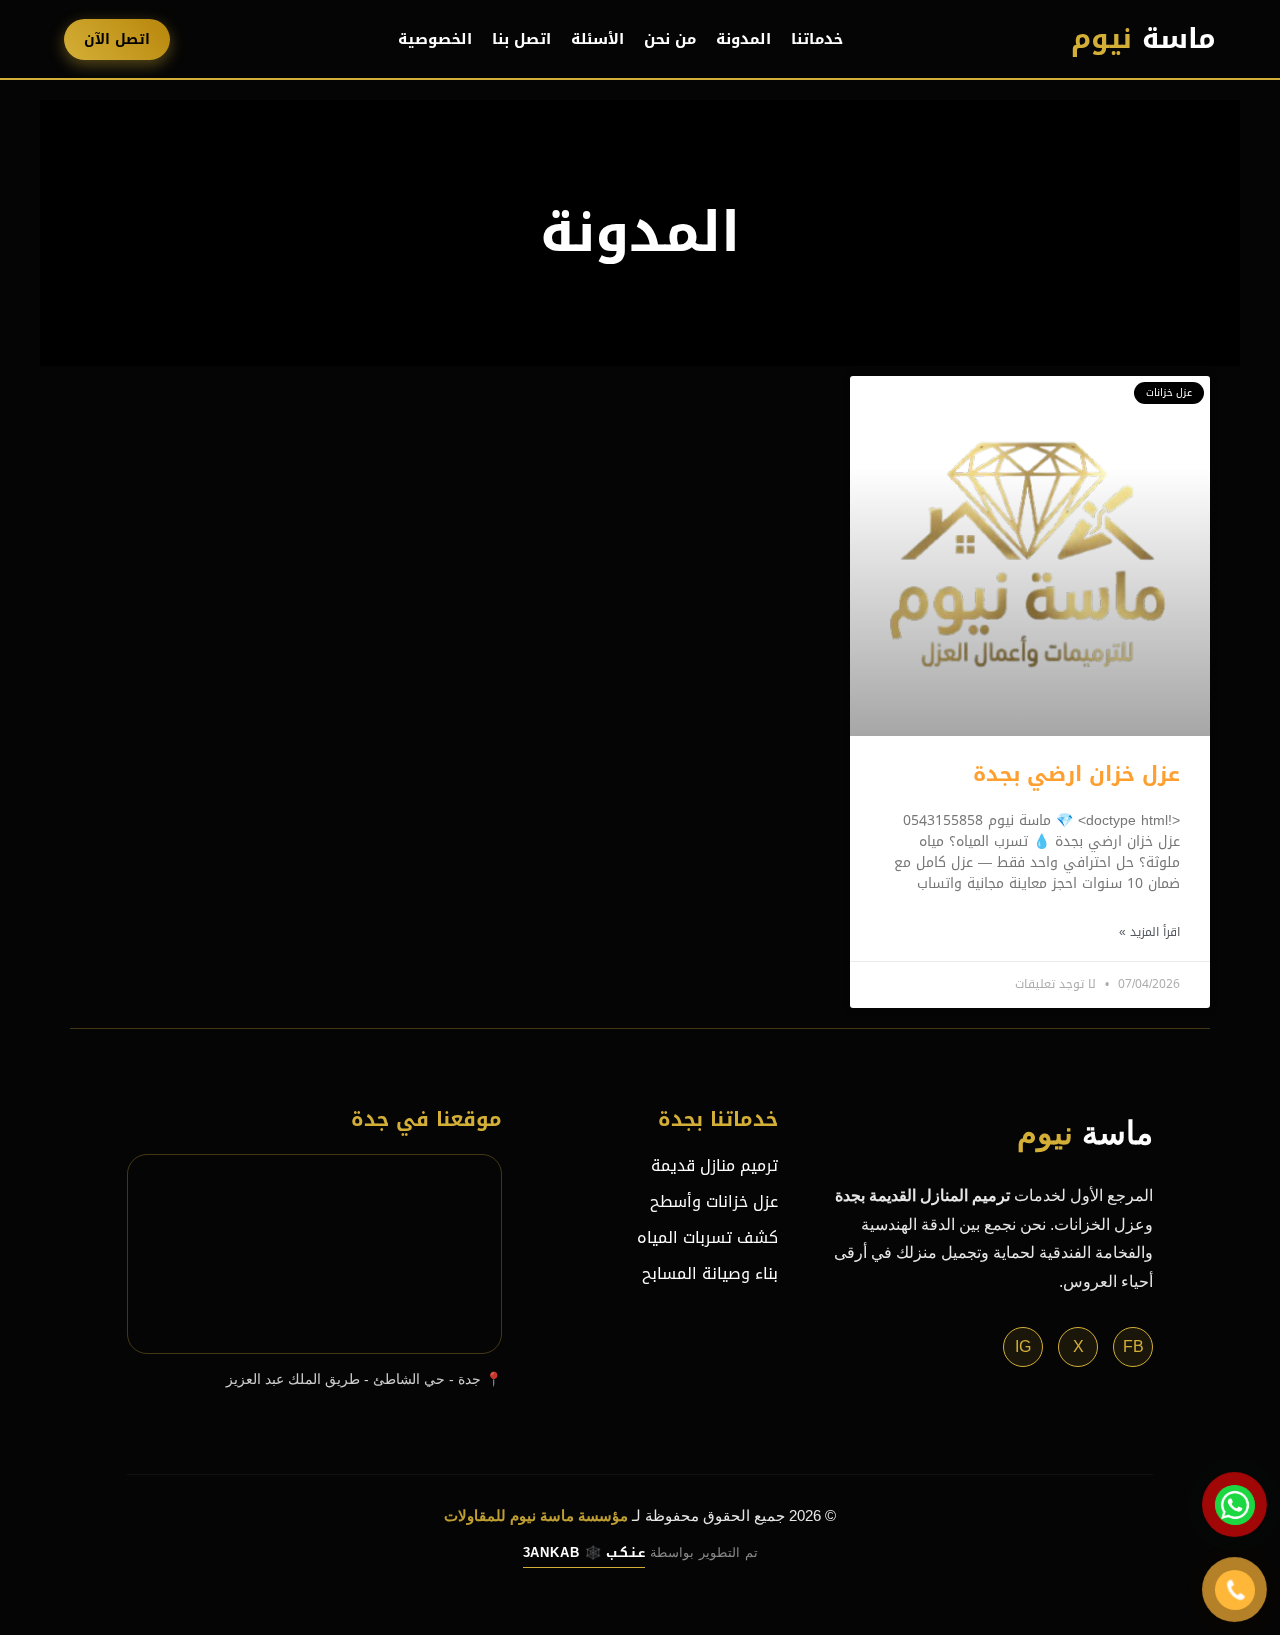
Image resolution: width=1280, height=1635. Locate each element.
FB (1133, 1346)
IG (1023, 1346)
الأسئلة (597, 39)
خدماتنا (817, 39)
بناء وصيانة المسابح (710, 1273)
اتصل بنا (521, 39)
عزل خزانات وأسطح (714, 1201)
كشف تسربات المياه (707, 1237)
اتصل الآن (117, 39)
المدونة (743, 39)
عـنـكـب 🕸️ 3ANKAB (584, 1552)
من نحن (670, 39)
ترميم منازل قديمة (714, 1165)
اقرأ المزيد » (1149, 932)
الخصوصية (435, 39)
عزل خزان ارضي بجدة (1076, 774)
